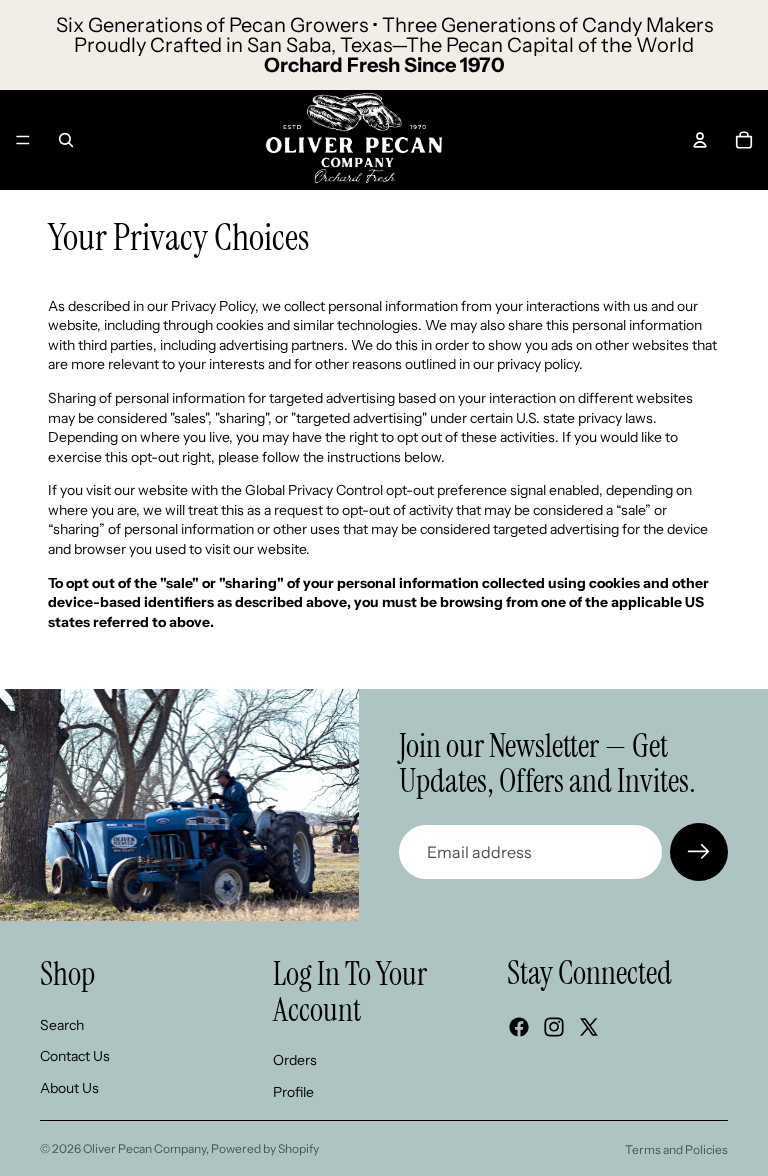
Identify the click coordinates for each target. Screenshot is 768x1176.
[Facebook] (519, 1027)
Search (62, 1025)
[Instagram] (554, 1027)
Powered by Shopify (265, 1148)
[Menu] (23, 140)
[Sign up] (699, 852)
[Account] (700, 140)
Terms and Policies (676, 1149)
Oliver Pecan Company (144, 1148)
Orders (295, 1060)
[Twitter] (589, 1027)
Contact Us (75, 1056)
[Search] (66, 140)
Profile (293, 1092)
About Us (69, 1088)
